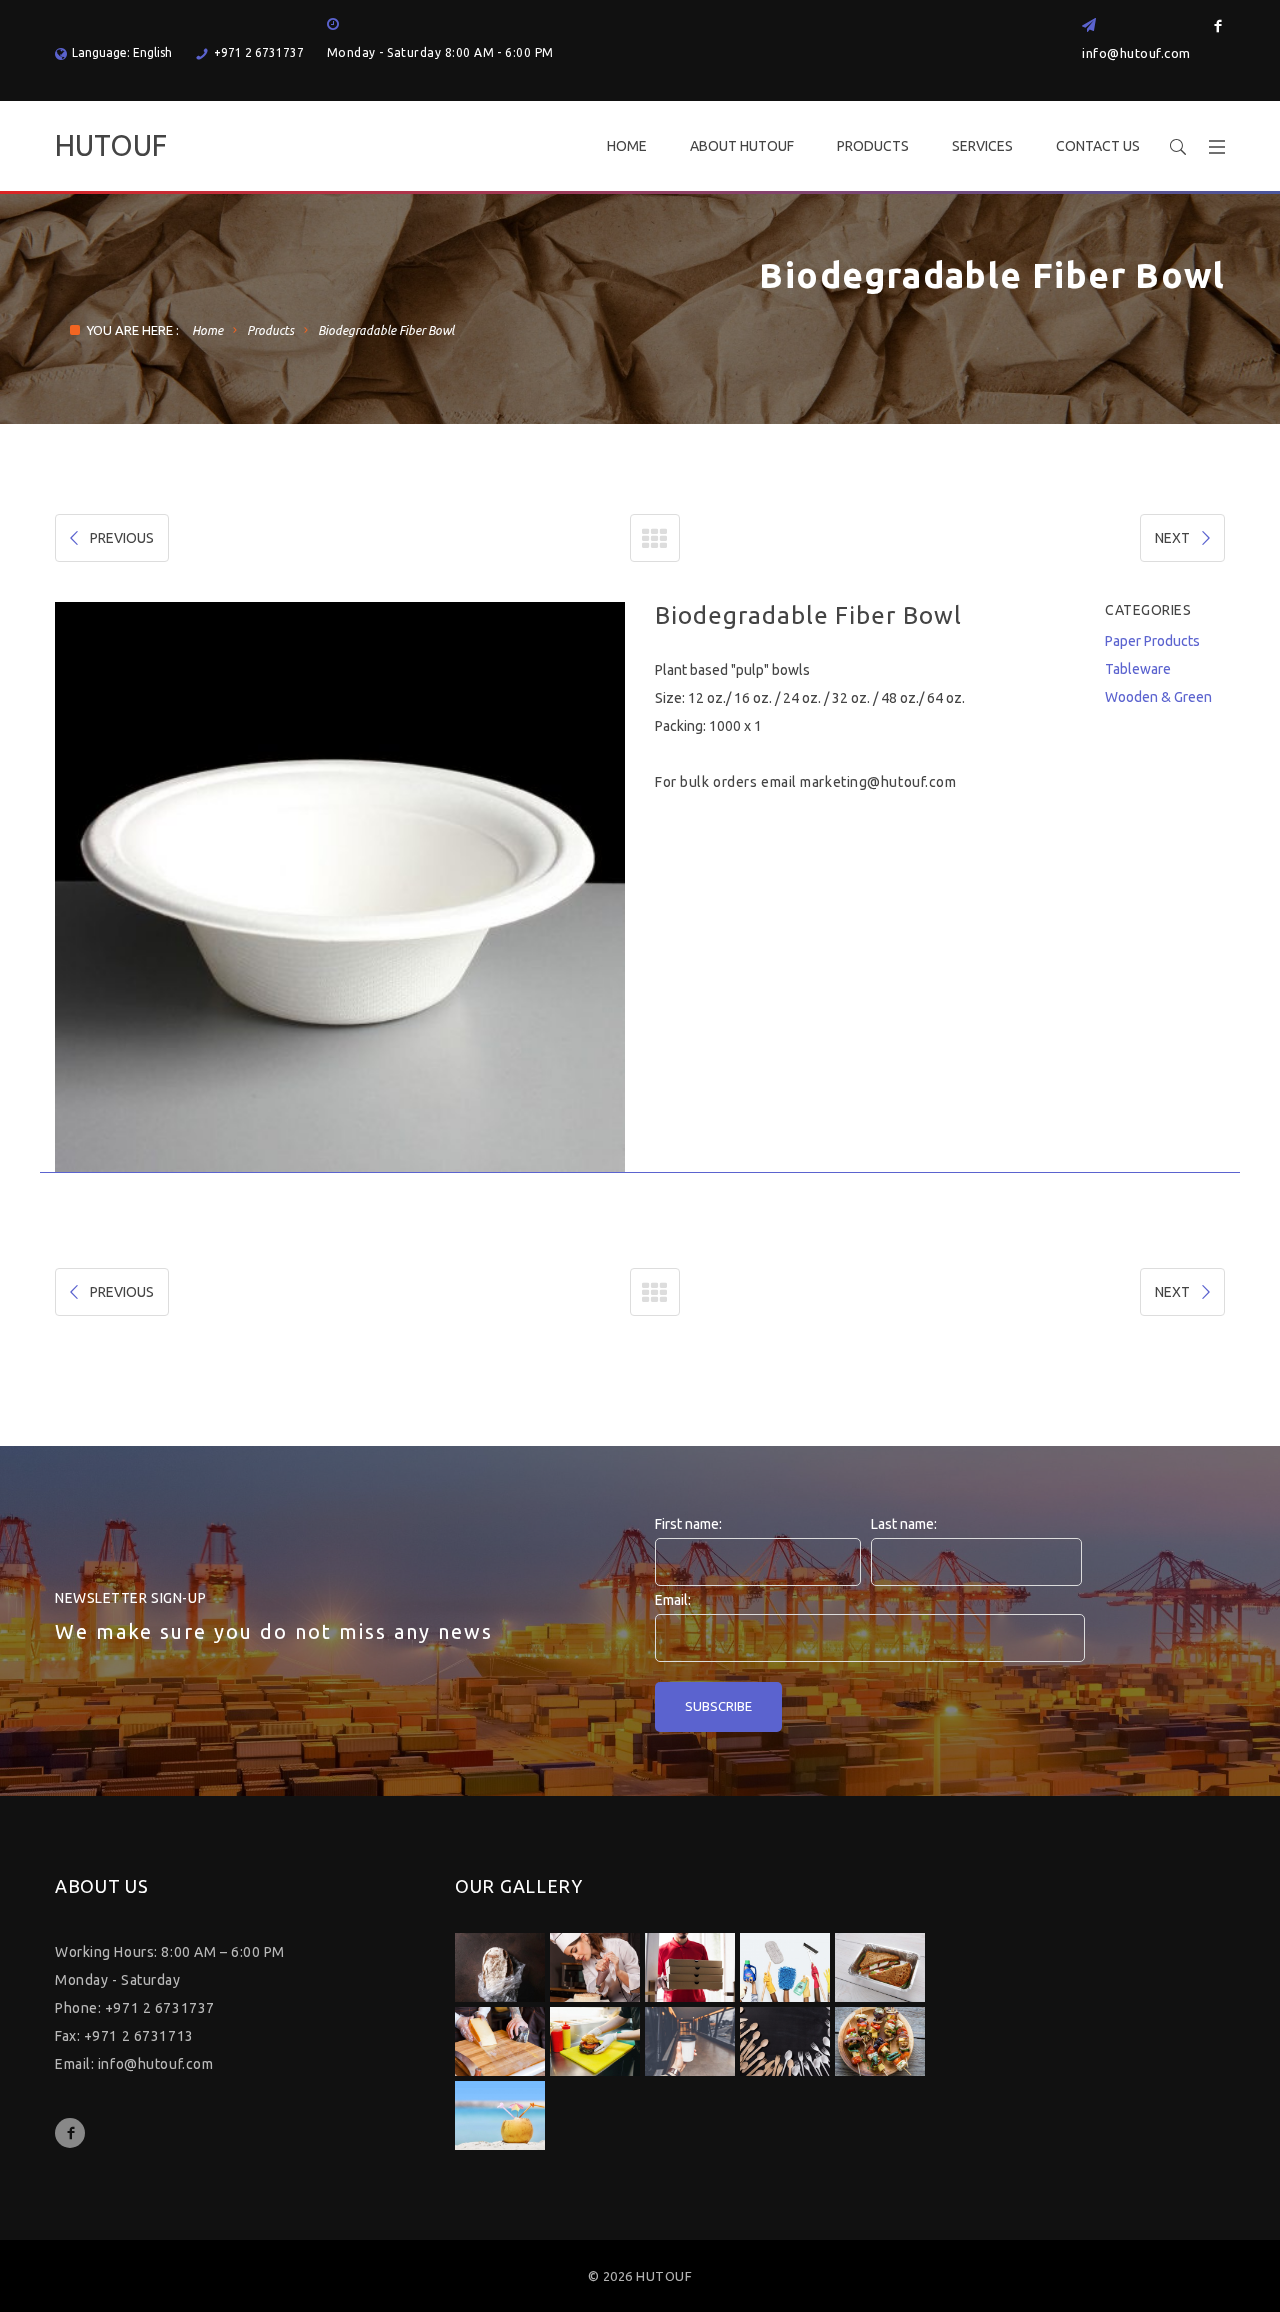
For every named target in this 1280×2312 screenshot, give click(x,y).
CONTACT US (1098, 146)
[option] (340, 887)
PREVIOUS (122, 538)
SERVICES (982, 146)
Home (207, 330)
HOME (627, 146)
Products (270, 330)
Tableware (1138, 669)
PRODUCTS (873, 146)
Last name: (904, 1524)
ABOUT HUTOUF (742, 146)
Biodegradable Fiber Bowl (386, 330)
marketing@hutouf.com (878, 782)
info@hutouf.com (1136, 53)
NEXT (1172, 538)
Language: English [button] (122, 52)
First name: (688, 1524)
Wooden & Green (1158, 697)
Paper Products (1152, 641)
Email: (673, 1600)
